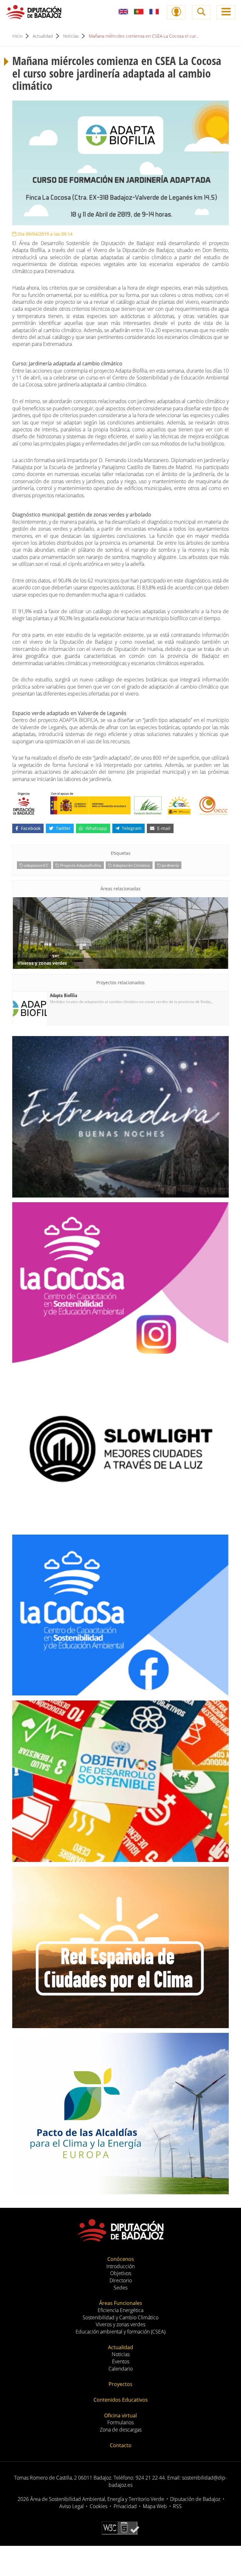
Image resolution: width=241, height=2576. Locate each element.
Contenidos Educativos (121, 2400)
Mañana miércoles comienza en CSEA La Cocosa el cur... (144, 36)
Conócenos (121, 2259)
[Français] (154, 12)
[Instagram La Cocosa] (120, 1283)
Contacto (121, 2445)
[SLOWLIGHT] (120, 1449)
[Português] (139, 12)
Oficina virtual (120, 2415)
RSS (177, 2506)
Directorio (121, 2280)
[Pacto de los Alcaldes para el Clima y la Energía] (120, 2114)
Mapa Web (155, 2506)
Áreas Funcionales (121, 2303)
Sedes (120, 2288)
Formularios (120, 2422)
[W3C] (121, 2527)
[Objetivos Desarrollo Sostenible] (120, 1781)
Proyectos (120, 2384)
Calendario (121, 2369)
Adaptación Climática (131, 865)
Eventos (121, 2361)
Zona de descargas (121, 2430)
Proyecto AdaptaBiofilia (80, 865)
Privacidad (125, 2506)
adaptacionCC (36, 865)
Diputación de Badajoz (195, 2499)
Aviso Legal (72, 2506)
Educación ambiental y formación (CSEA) (120, 2332)
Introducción (120, 2266)
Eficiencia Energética (120, 2310)
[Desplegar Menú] (226, 12)
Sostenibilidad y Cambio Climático (120, 2317)
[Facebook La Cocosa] (120, 1615)
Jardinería (170, 865)
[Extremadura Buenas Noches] (120, 1117)
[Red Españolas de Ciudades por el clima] (120, 1947)
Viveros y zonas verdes (120, 2324)
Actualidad (43, 36)
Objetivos (121, 2273)
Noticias (71, 36)
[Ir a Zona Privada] (176, 12)
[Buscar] (201, 12)
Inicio (17, 36)
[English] (123, 12)
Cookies (99, 2506)
